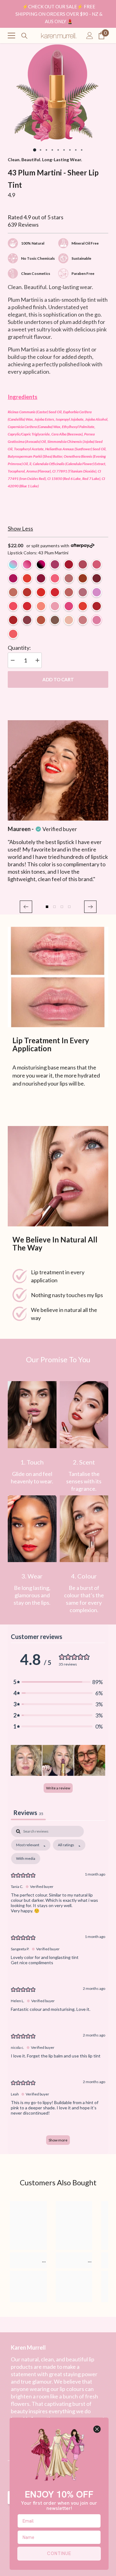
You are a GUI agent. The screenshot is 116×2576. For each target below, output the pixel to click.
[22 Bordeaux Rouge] (27, 620)
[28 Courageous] (41, 620)
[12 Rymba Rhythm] (27, 606)
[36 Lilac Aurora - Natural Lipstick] (97, 592)
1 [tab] (35, 150)
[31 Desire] (83, 578)
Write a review (58, 1788)
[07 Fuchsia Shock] (13, 578)
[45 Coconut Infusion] (69, 620)
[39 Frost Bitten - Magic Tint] (13, 564)
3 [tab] (46, 150)
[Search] (24, 36)
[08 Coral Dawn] (27, 578)
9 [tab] (82, 150)
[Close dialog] (97, 2429)
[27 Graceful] (55, 620)
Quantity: (19, 648)
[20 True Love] (97, 606)
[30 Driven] (83, 592)
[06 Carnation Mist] (97, 564)
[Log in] (90, 36)
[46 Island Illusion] (83, 620)
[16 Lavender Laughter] (55, 606)
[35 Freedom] (83, 606)
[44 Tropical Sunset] (13, 634)
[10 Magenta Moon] (41, 578)
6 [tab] (64, 150)
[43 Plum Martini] (97, 620)
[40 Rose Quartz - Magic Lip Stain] (27, 564)
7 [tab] (70, 150)
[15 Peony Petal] (41, 606)
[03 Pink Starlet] (55, 564)
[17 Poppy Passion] (13, 606)
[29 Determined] (69, 592)
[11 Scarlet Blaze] (97, 578)
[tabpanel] (58, 93)
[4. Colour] (84, 1529)
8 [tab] (76, 150)
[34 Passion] (55, 592)
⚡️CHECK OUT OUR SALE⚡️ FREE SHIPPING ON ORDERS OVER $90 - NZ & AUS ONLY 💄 (59, 14)
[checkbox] (26, 1859)
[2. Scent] (84, 1415)
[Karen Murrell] (58, 977)
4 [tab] (52, 150)
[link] (32, 1415)
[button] (26, 907)
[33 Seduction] (13, 620)
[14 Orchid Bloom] (13, 592)
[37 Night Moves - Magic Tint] (41, 564)
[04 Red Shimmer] (69, 564)
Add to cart (58, 679)
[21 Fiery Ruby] (27, 592)
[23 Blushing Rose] (69, 578)
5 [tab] (58, 150)
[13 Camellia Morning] (55, 578)
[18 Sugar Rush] (69, 606)
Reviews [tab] (28, 1813)
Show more (58, 2140)
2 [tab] (40, 150)
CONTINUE (59, 2553)
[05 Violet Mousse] (83, 564)
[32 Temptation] (41, 592)
